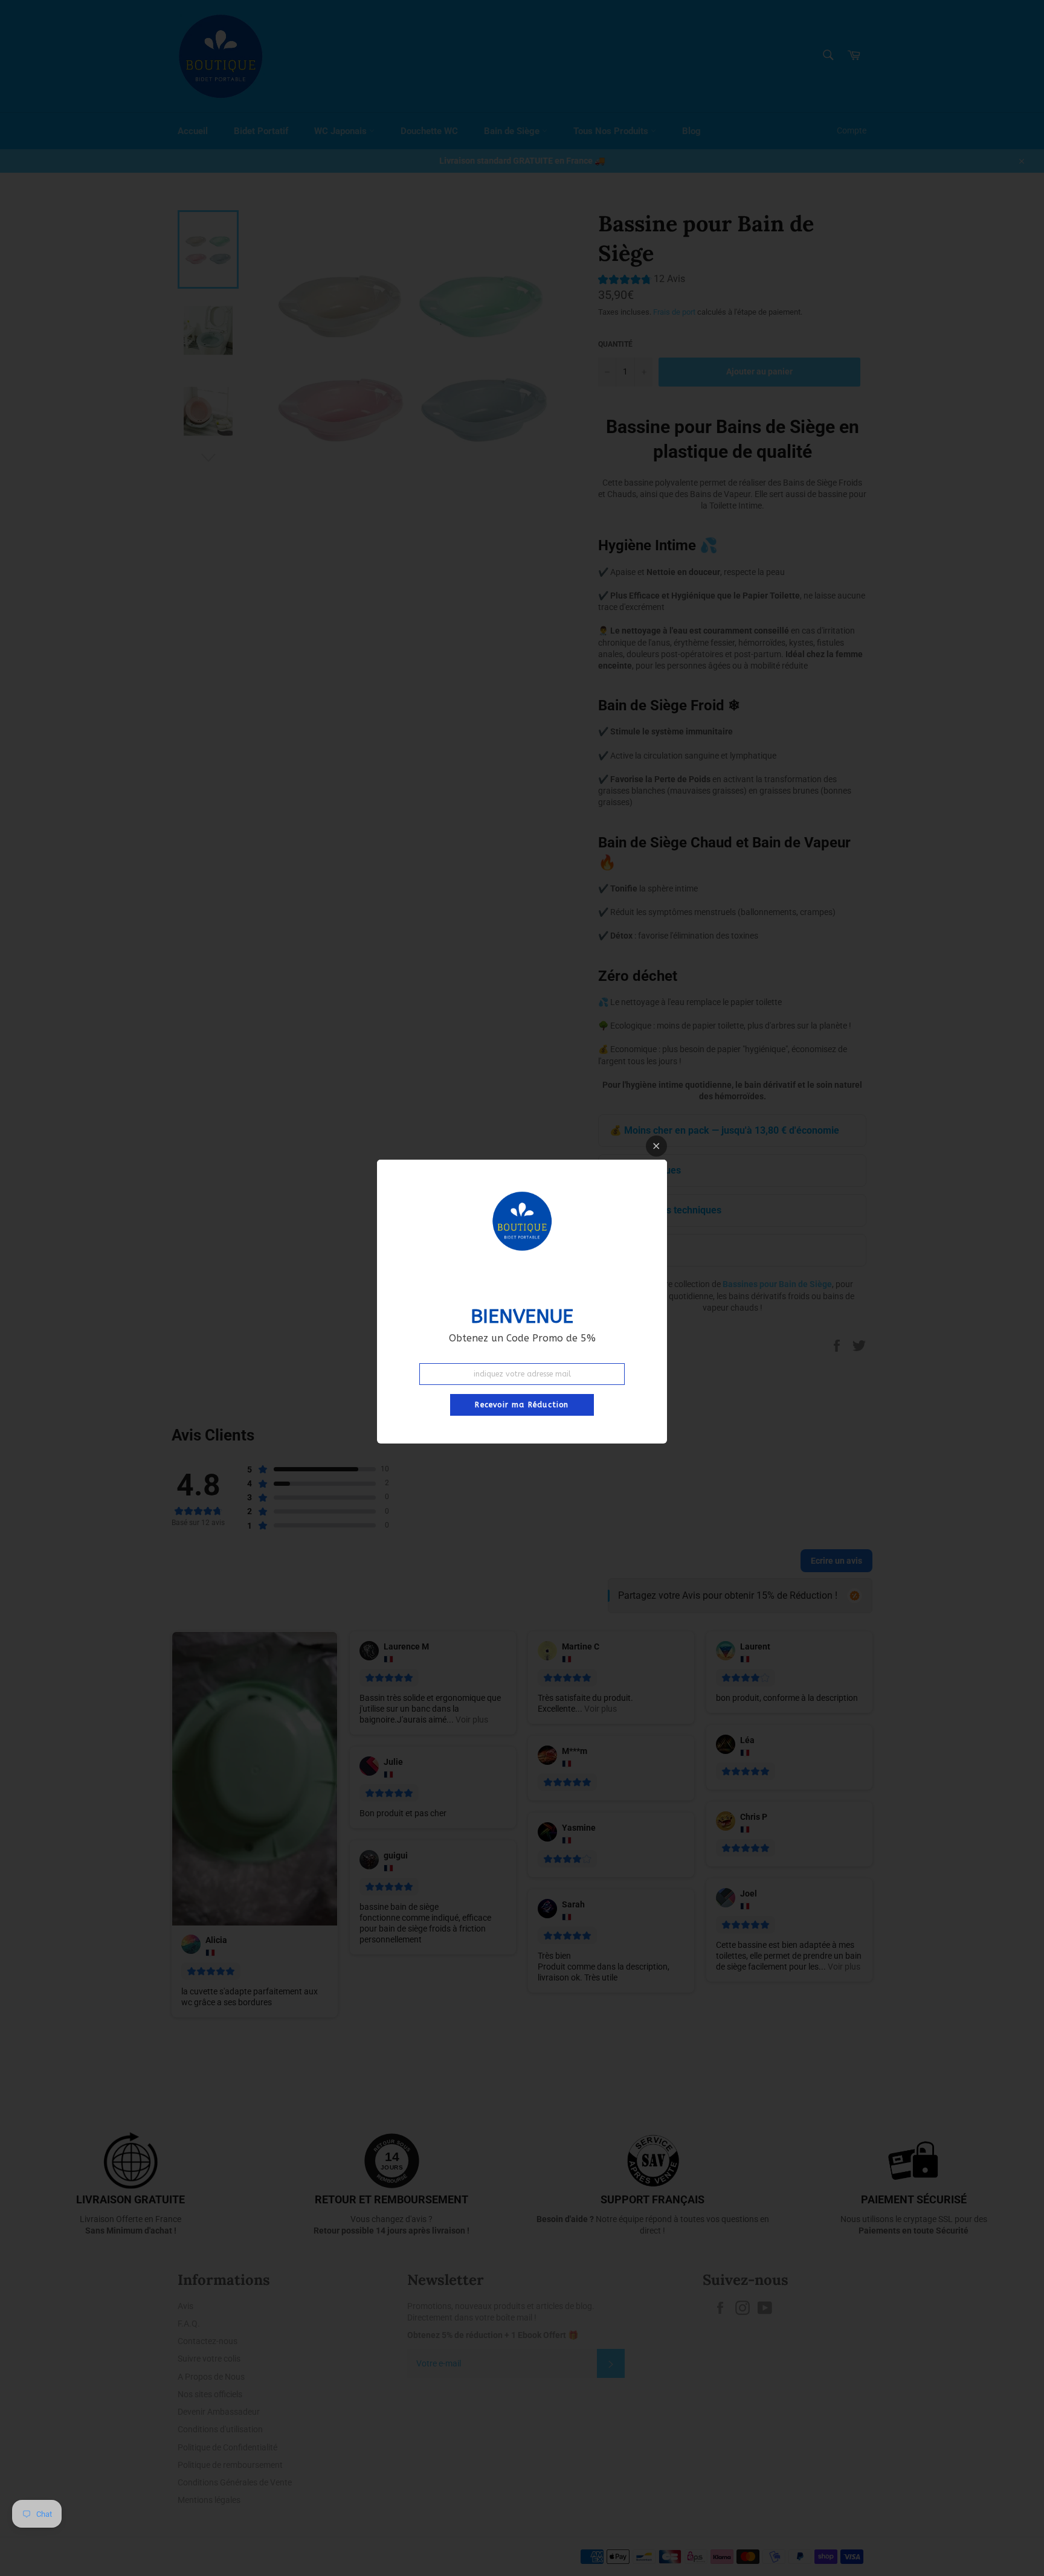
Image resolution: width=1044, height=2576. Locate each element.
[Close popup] (656, 1146)
